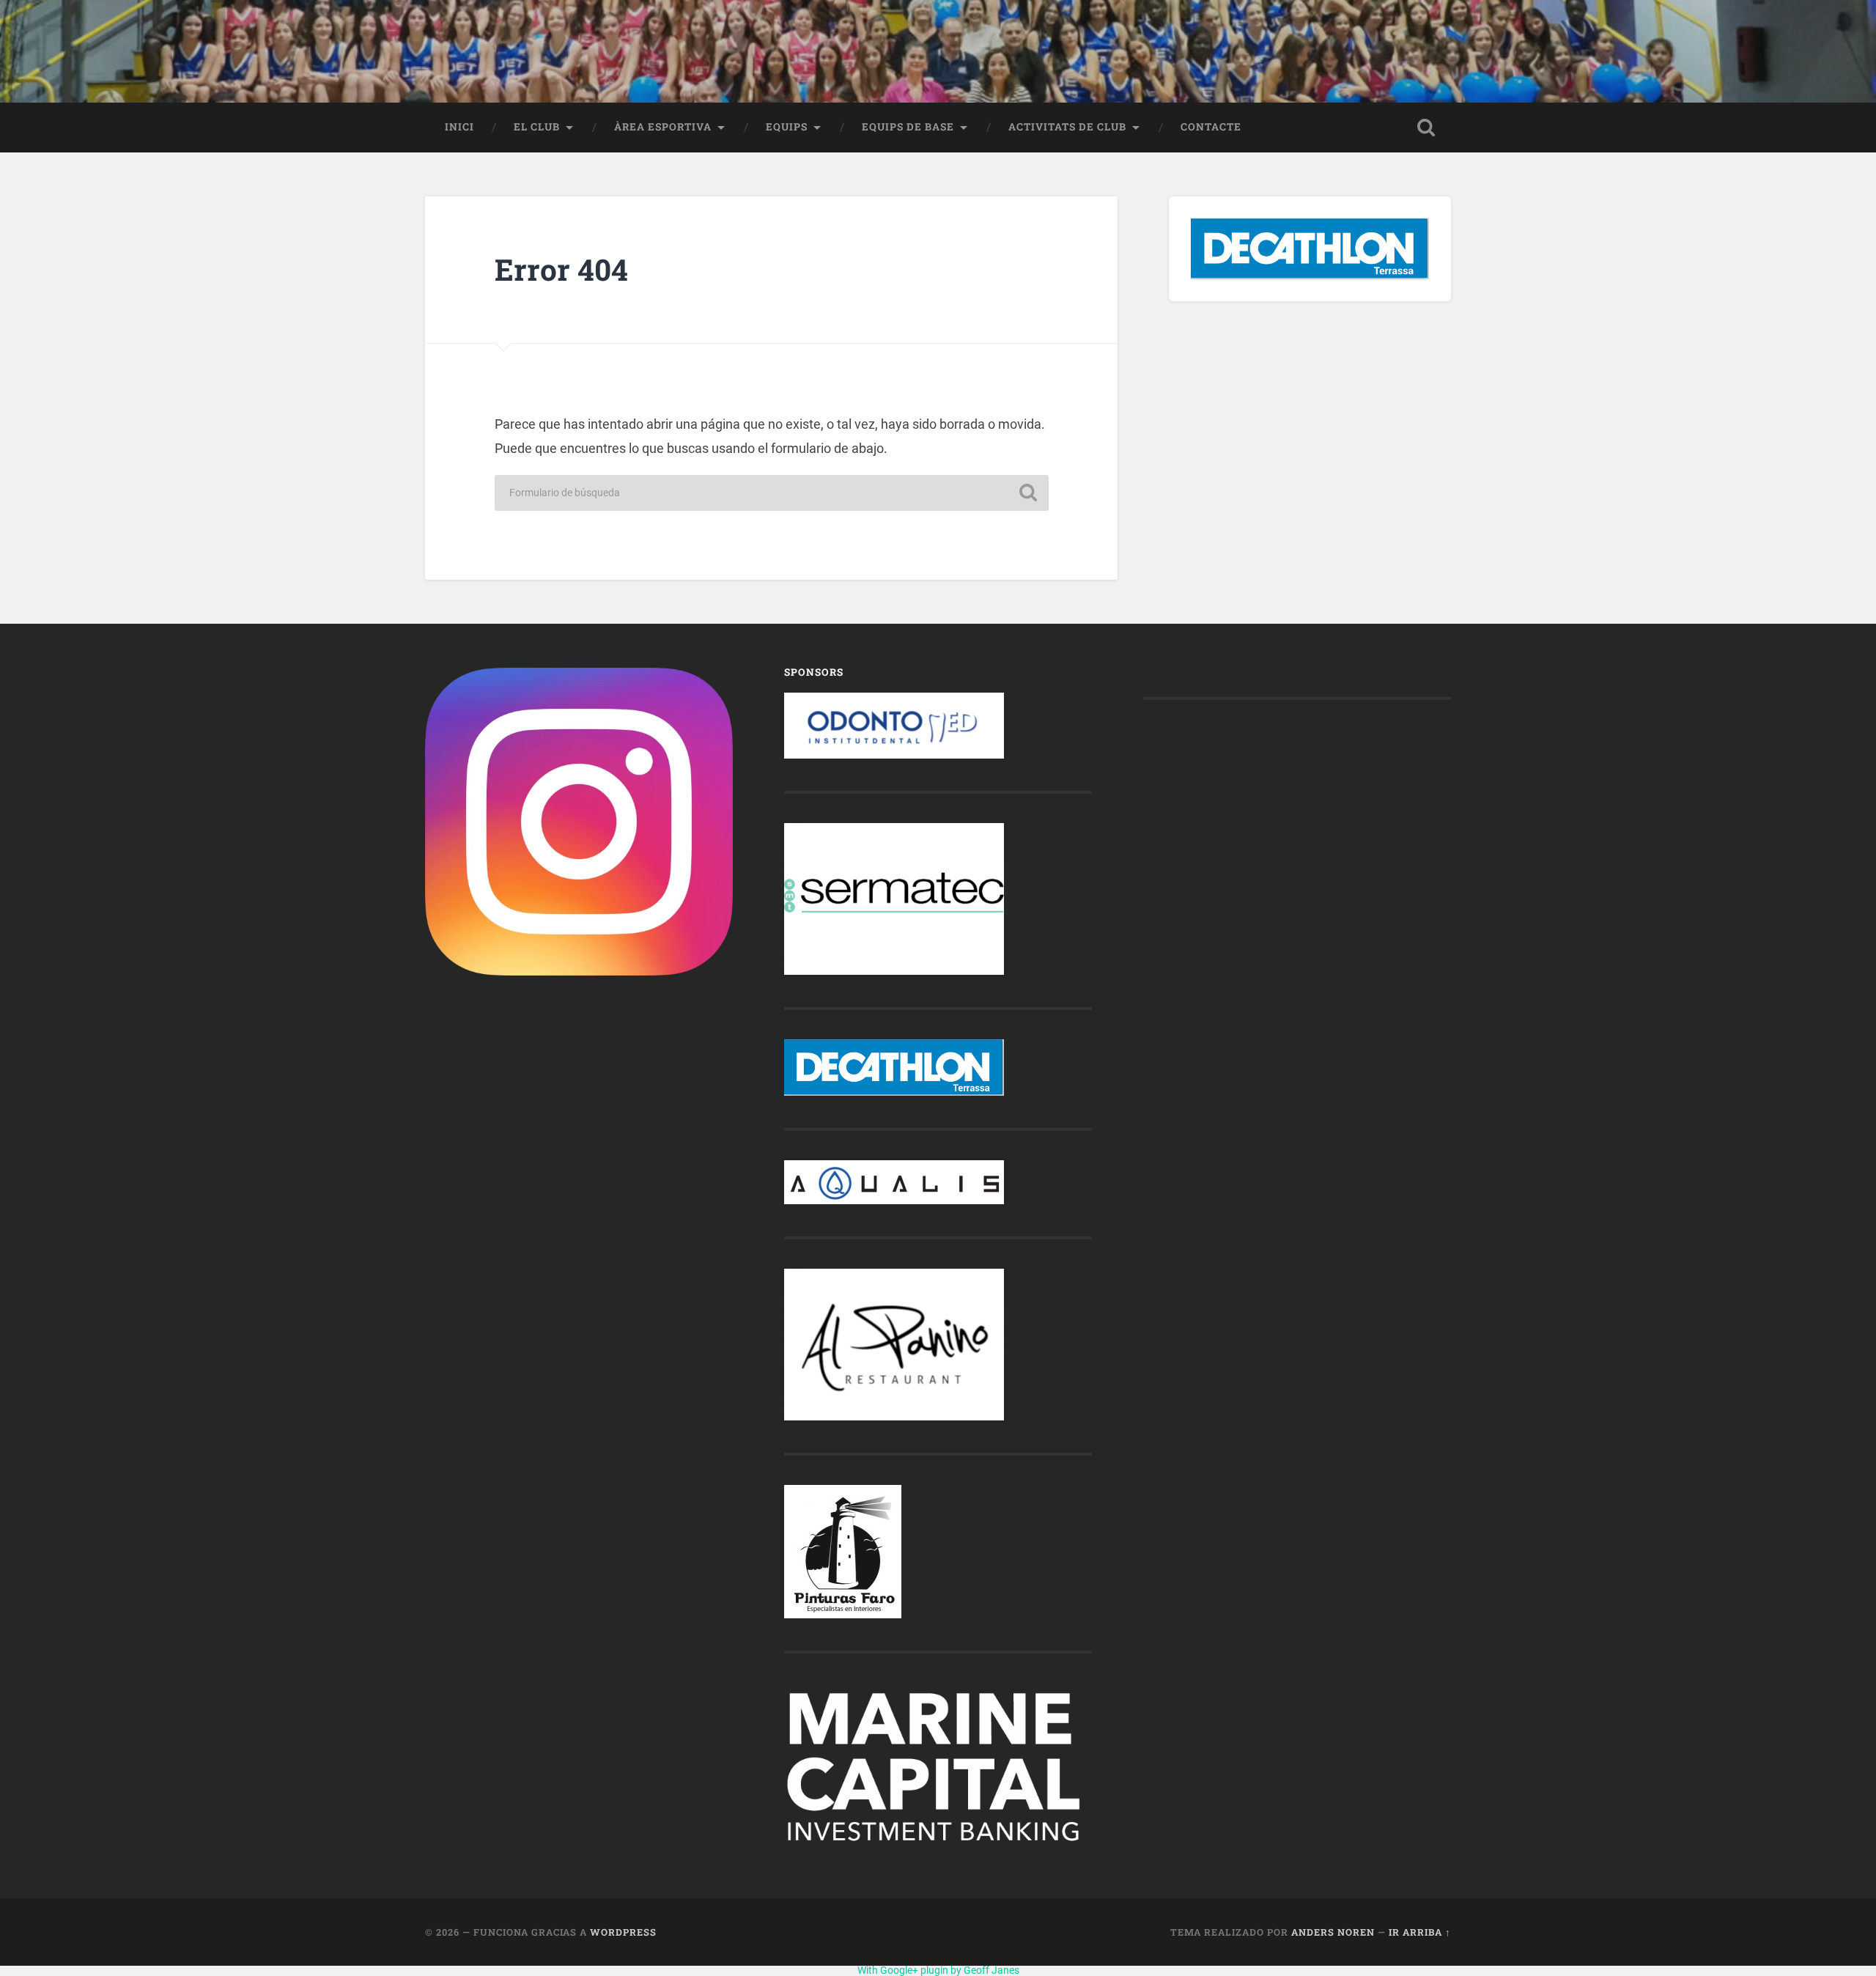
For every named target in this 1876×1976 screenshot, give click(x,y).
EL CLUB (537, 127)
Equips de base (908, 127)
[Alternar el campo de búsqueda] (1426, 128)
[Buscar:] (772, 493)
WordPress (623, 1932)
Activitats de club (1067, 127)
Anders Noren (1333, 1932)
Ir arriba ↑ (1420, 1932)
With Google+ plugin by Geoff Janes (938, 1970)
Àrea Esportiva (663, 127)
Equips (787, 127)
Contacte (1211, 127)
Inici (459, 127)
